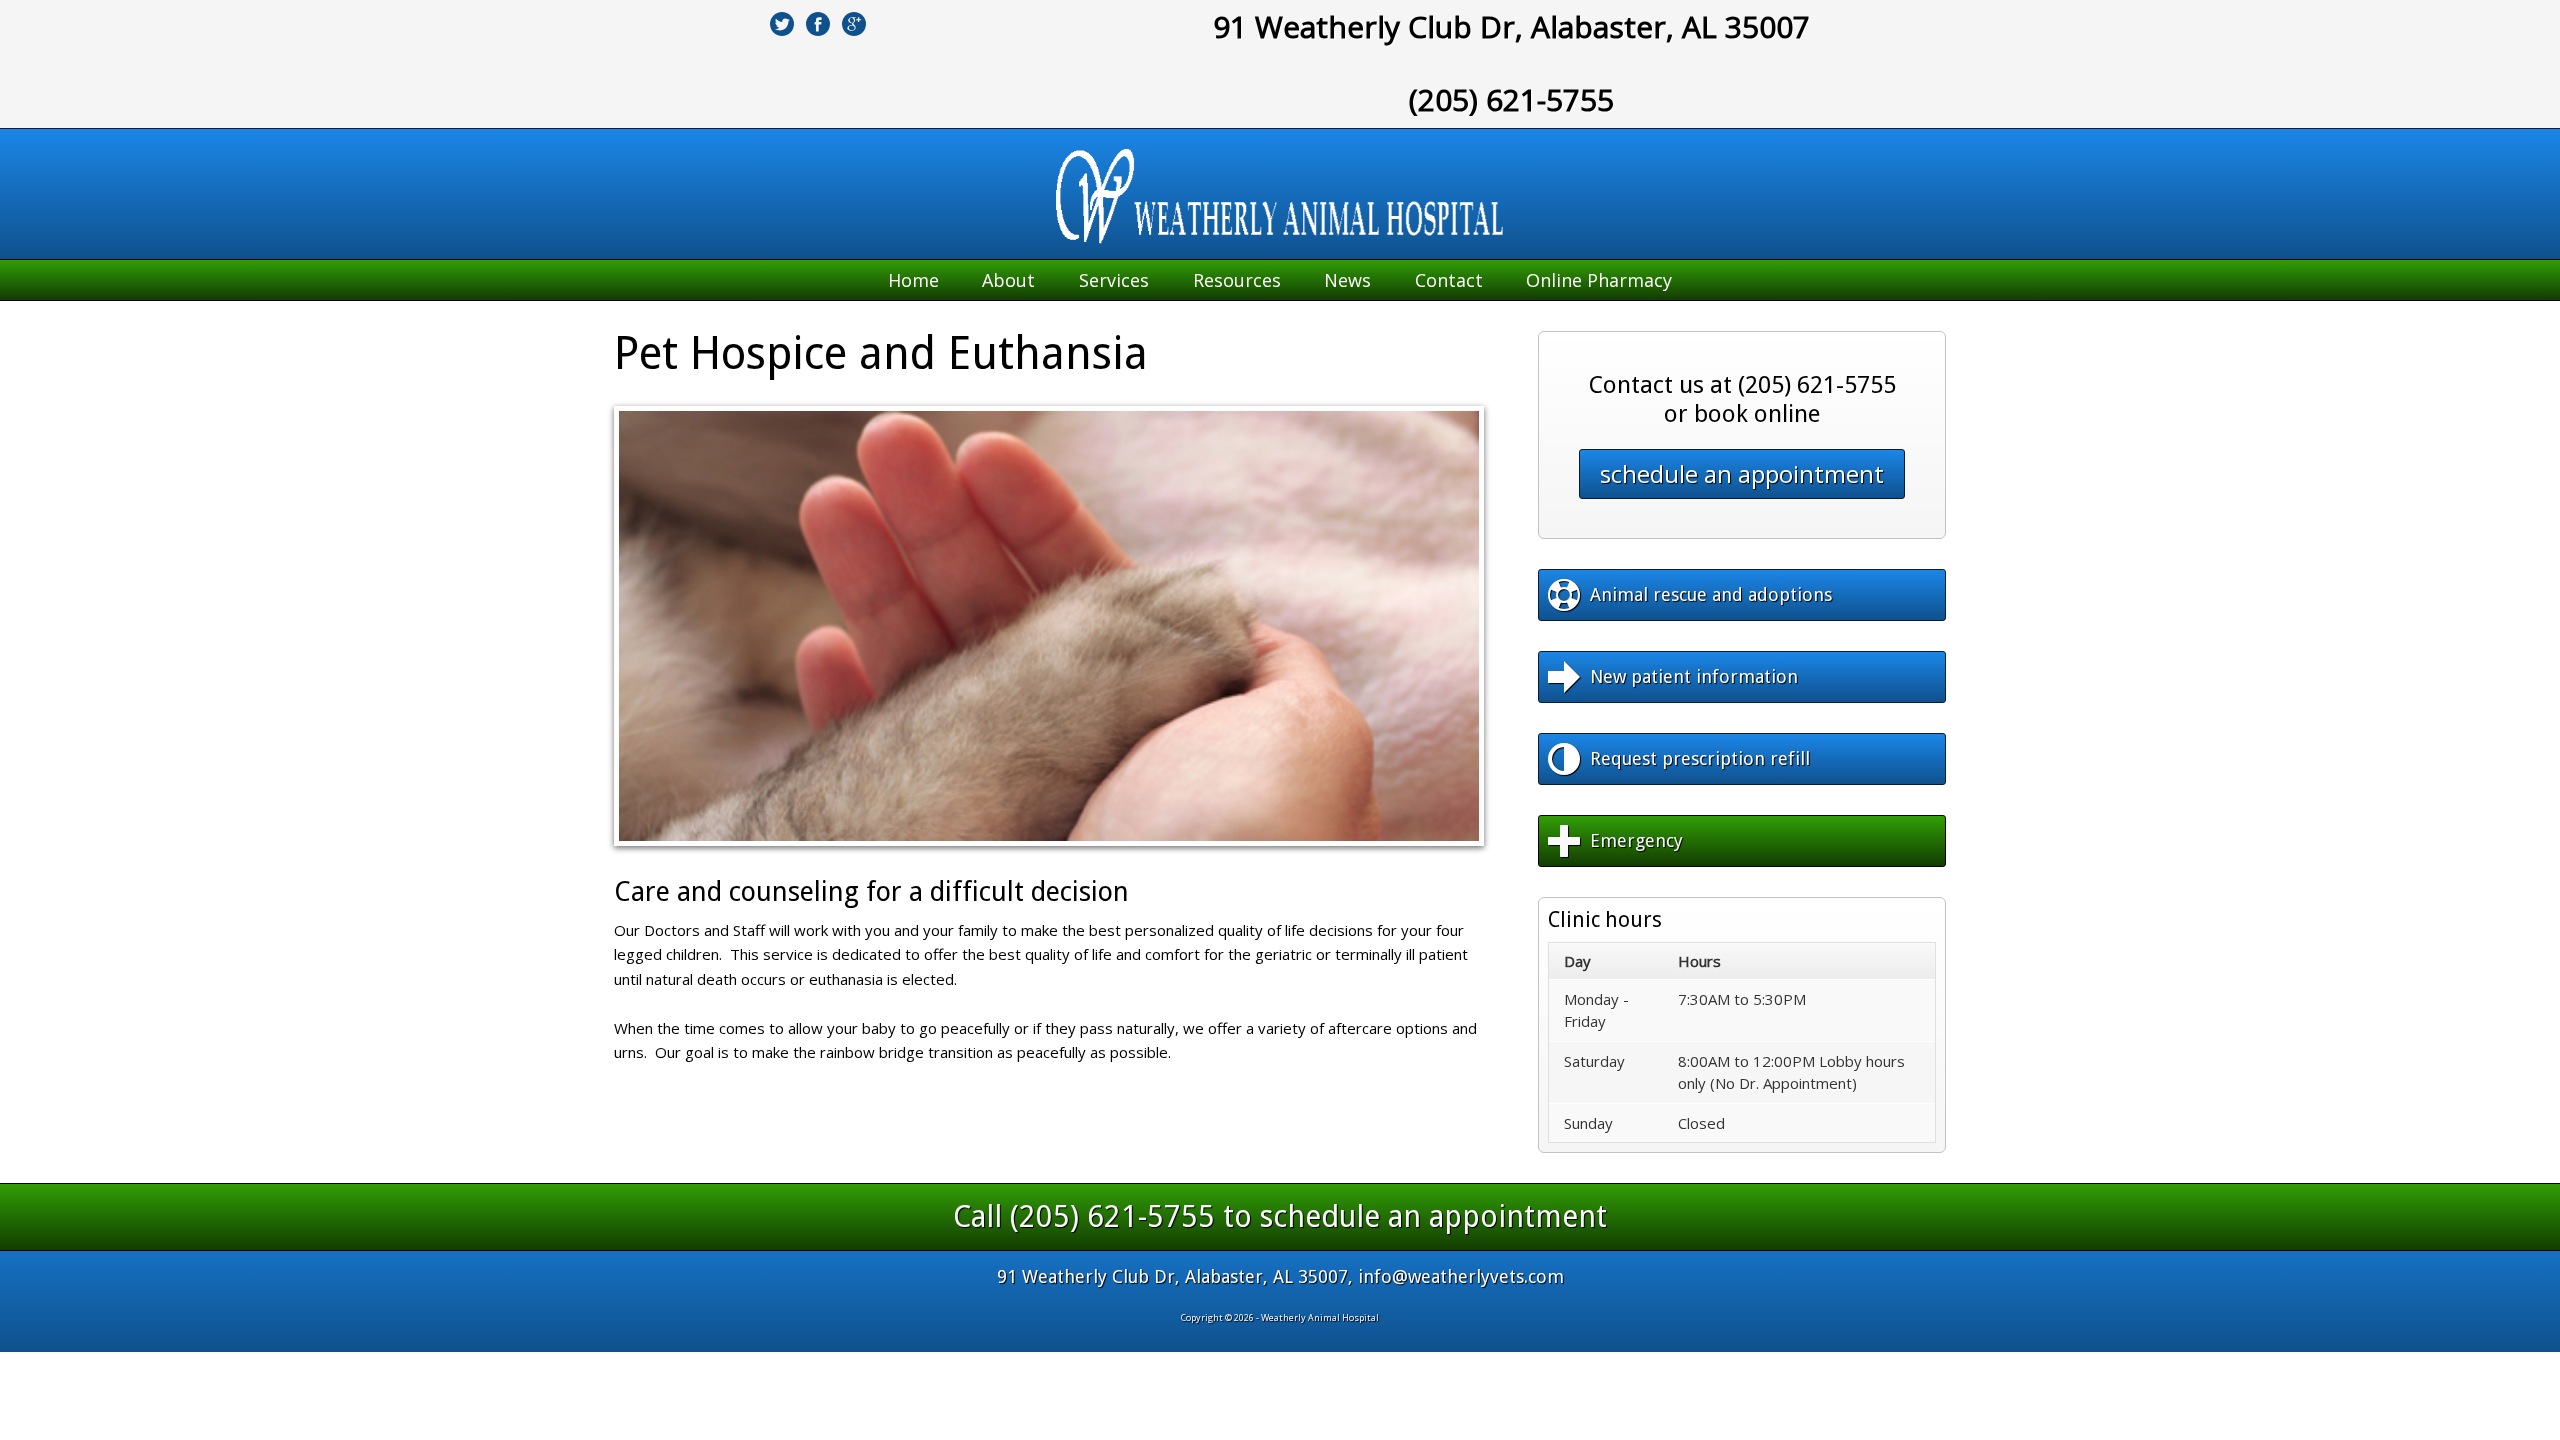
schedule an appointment (1742, 473)
